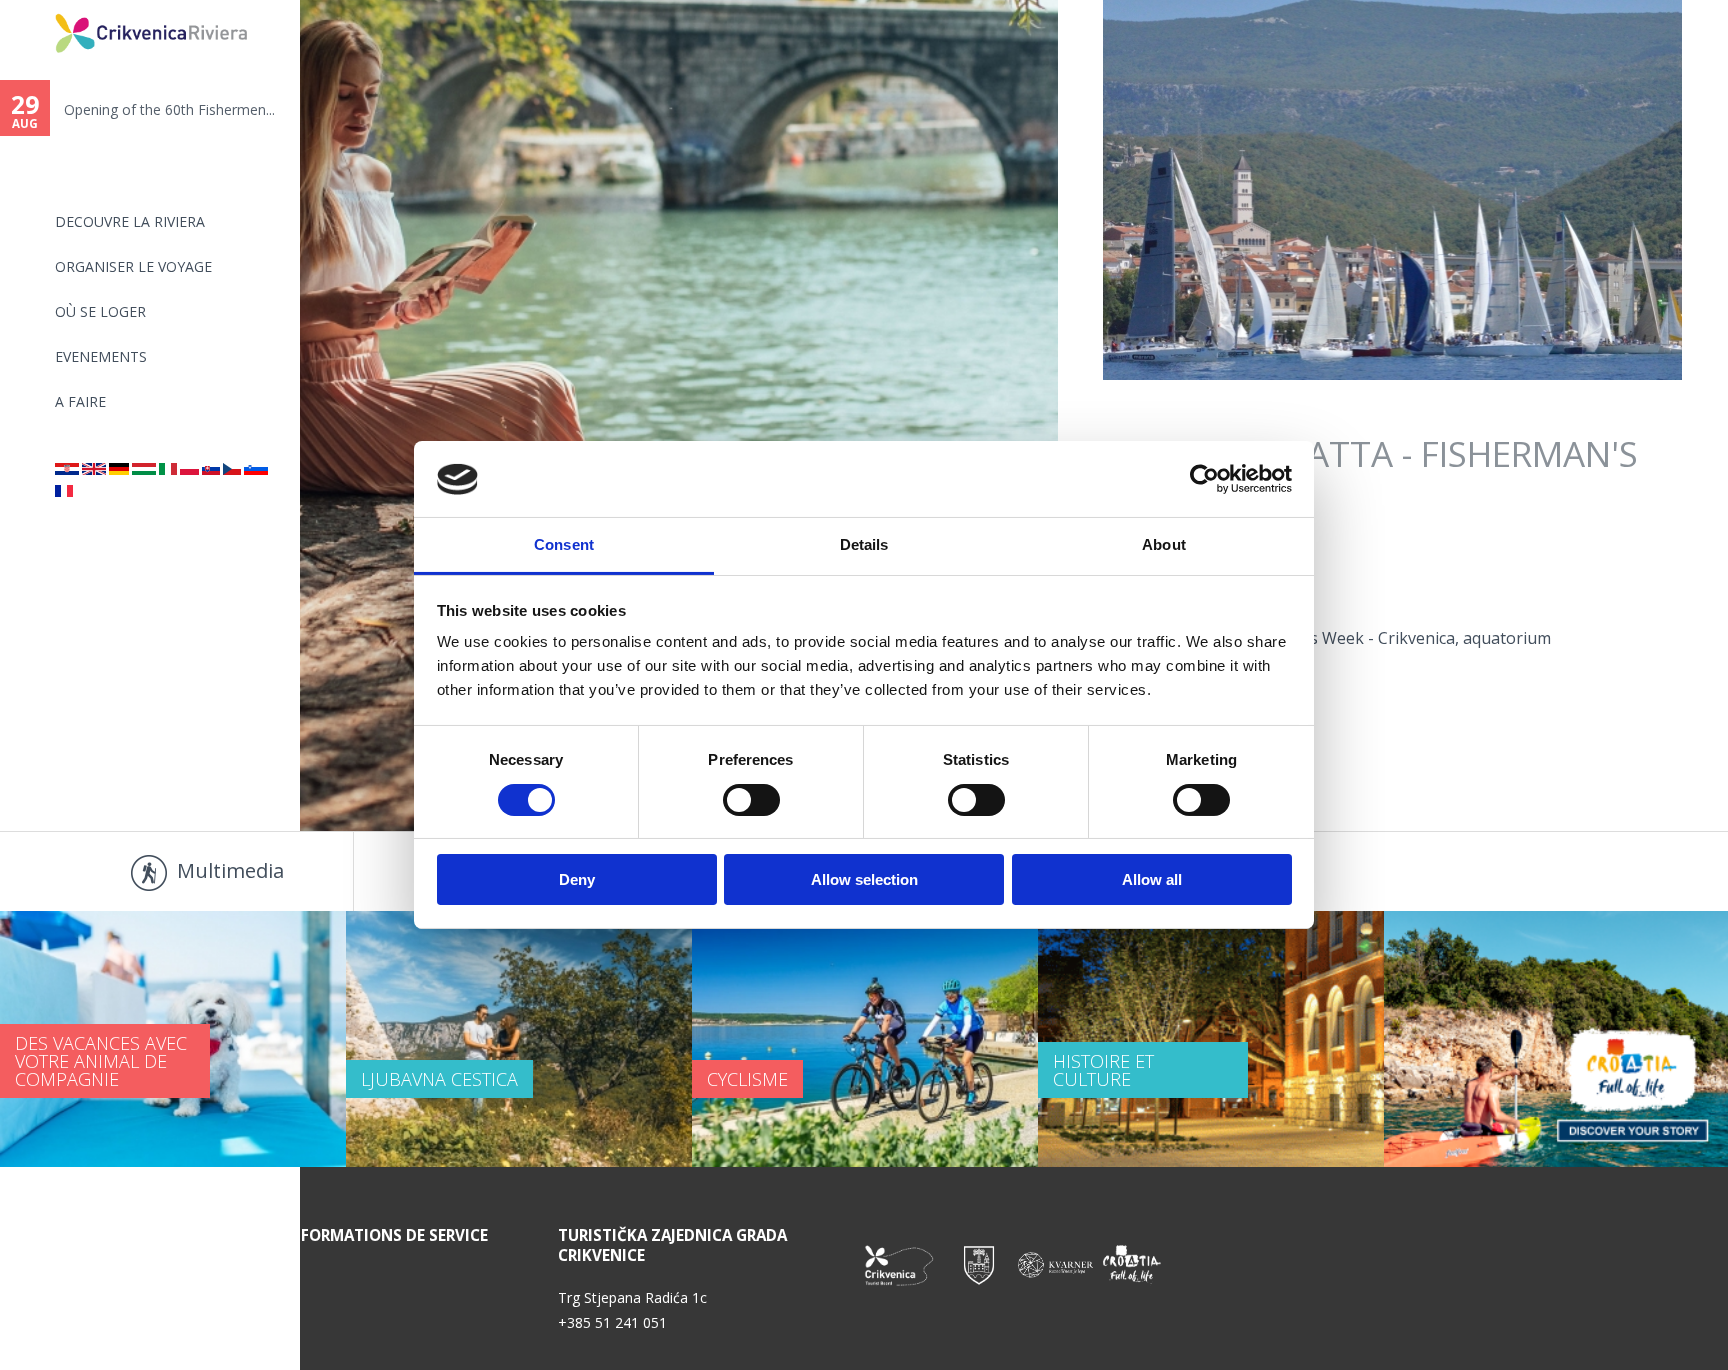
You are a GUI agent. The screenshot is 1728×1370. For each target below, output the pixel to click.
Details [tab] (864, 545)
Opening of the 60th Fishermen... (155, 109)
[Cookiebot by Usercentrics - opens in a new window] (1204, 479)
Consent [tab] (564, 545)
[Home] (42, 8)
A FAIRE (80, 401)
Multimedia (230, 870)
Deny (577, 880)
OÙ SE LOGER (100, 311)
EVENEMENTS (101, 356)
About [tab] (1164, 545)
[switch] (751, 800)
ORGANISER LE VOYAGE (133, 266)
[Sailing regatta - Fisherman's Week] (94, 469)
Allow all (1152, 880)
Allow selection (864, 880)
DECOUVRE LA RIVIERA (130, 221)
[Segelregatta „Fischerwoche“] (119, 469)
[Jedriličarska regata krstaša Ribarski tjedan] (67, 469)
